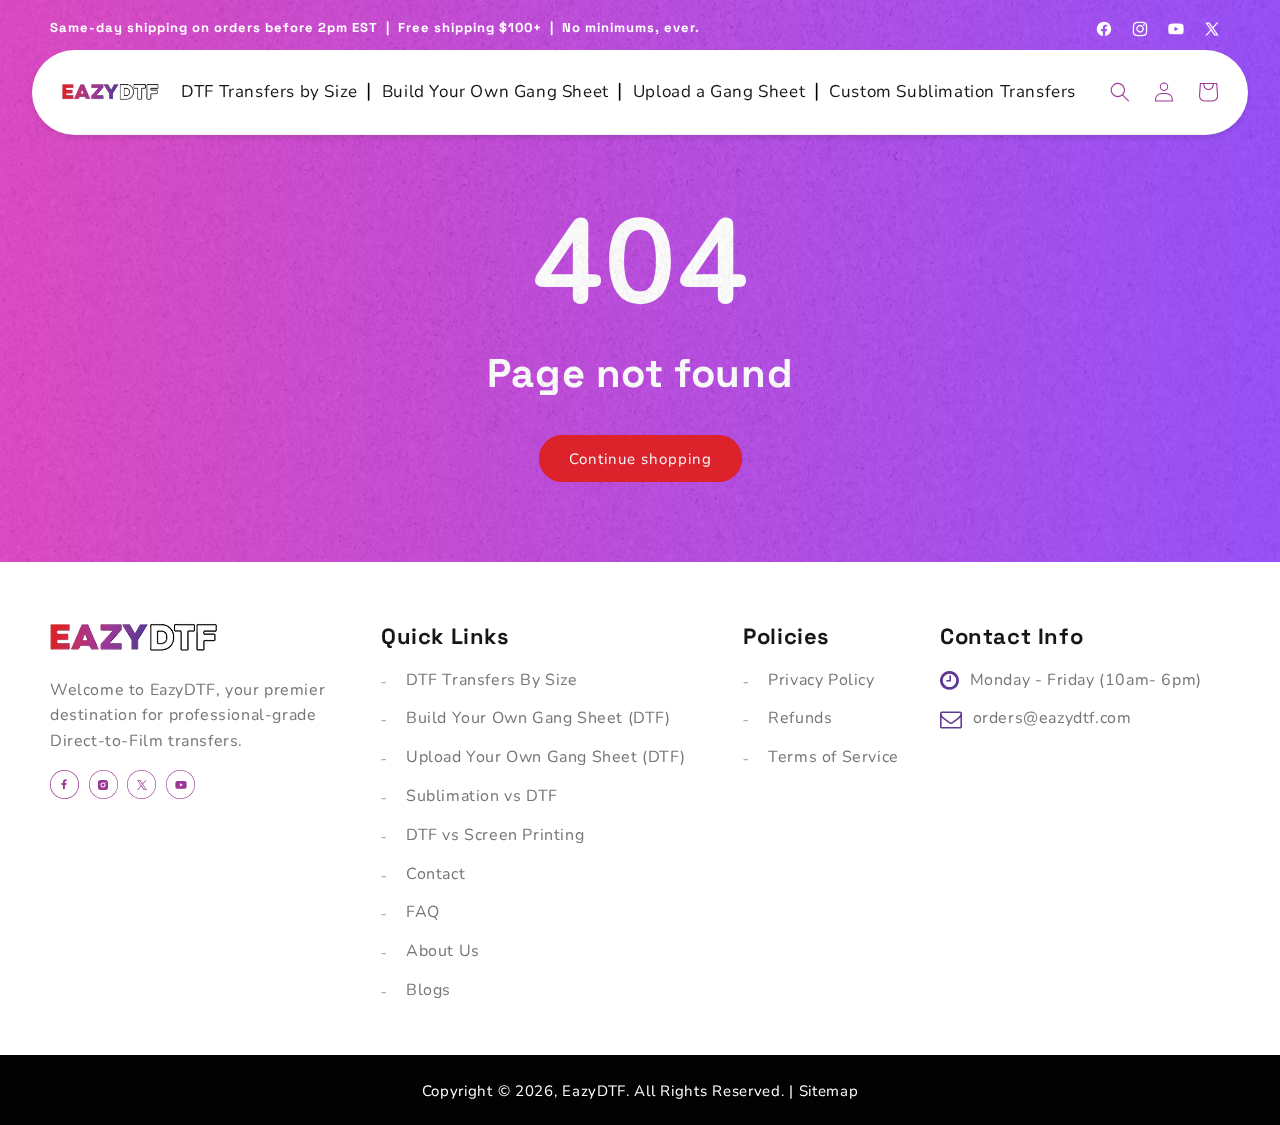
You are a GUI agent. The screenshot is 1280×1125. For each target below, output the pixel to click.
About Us (443, 951)
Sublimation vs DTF (482, 796)
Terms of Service (833, 757)
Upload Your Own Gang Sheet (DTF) (545, 757)
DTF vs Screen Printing (495, 835)
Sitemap (829, 1091)
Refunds (800, 718)
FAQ (423, 912)
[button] (1120, 92)
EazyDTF (594, 1091)
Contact (435, 874)
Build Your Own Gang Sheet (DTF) (538, 718)
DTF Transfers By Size (492, 680)
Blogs (428, 990)
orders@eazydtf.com (1052, 718)
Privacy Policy (821, 680)
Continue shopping (640, 459)
